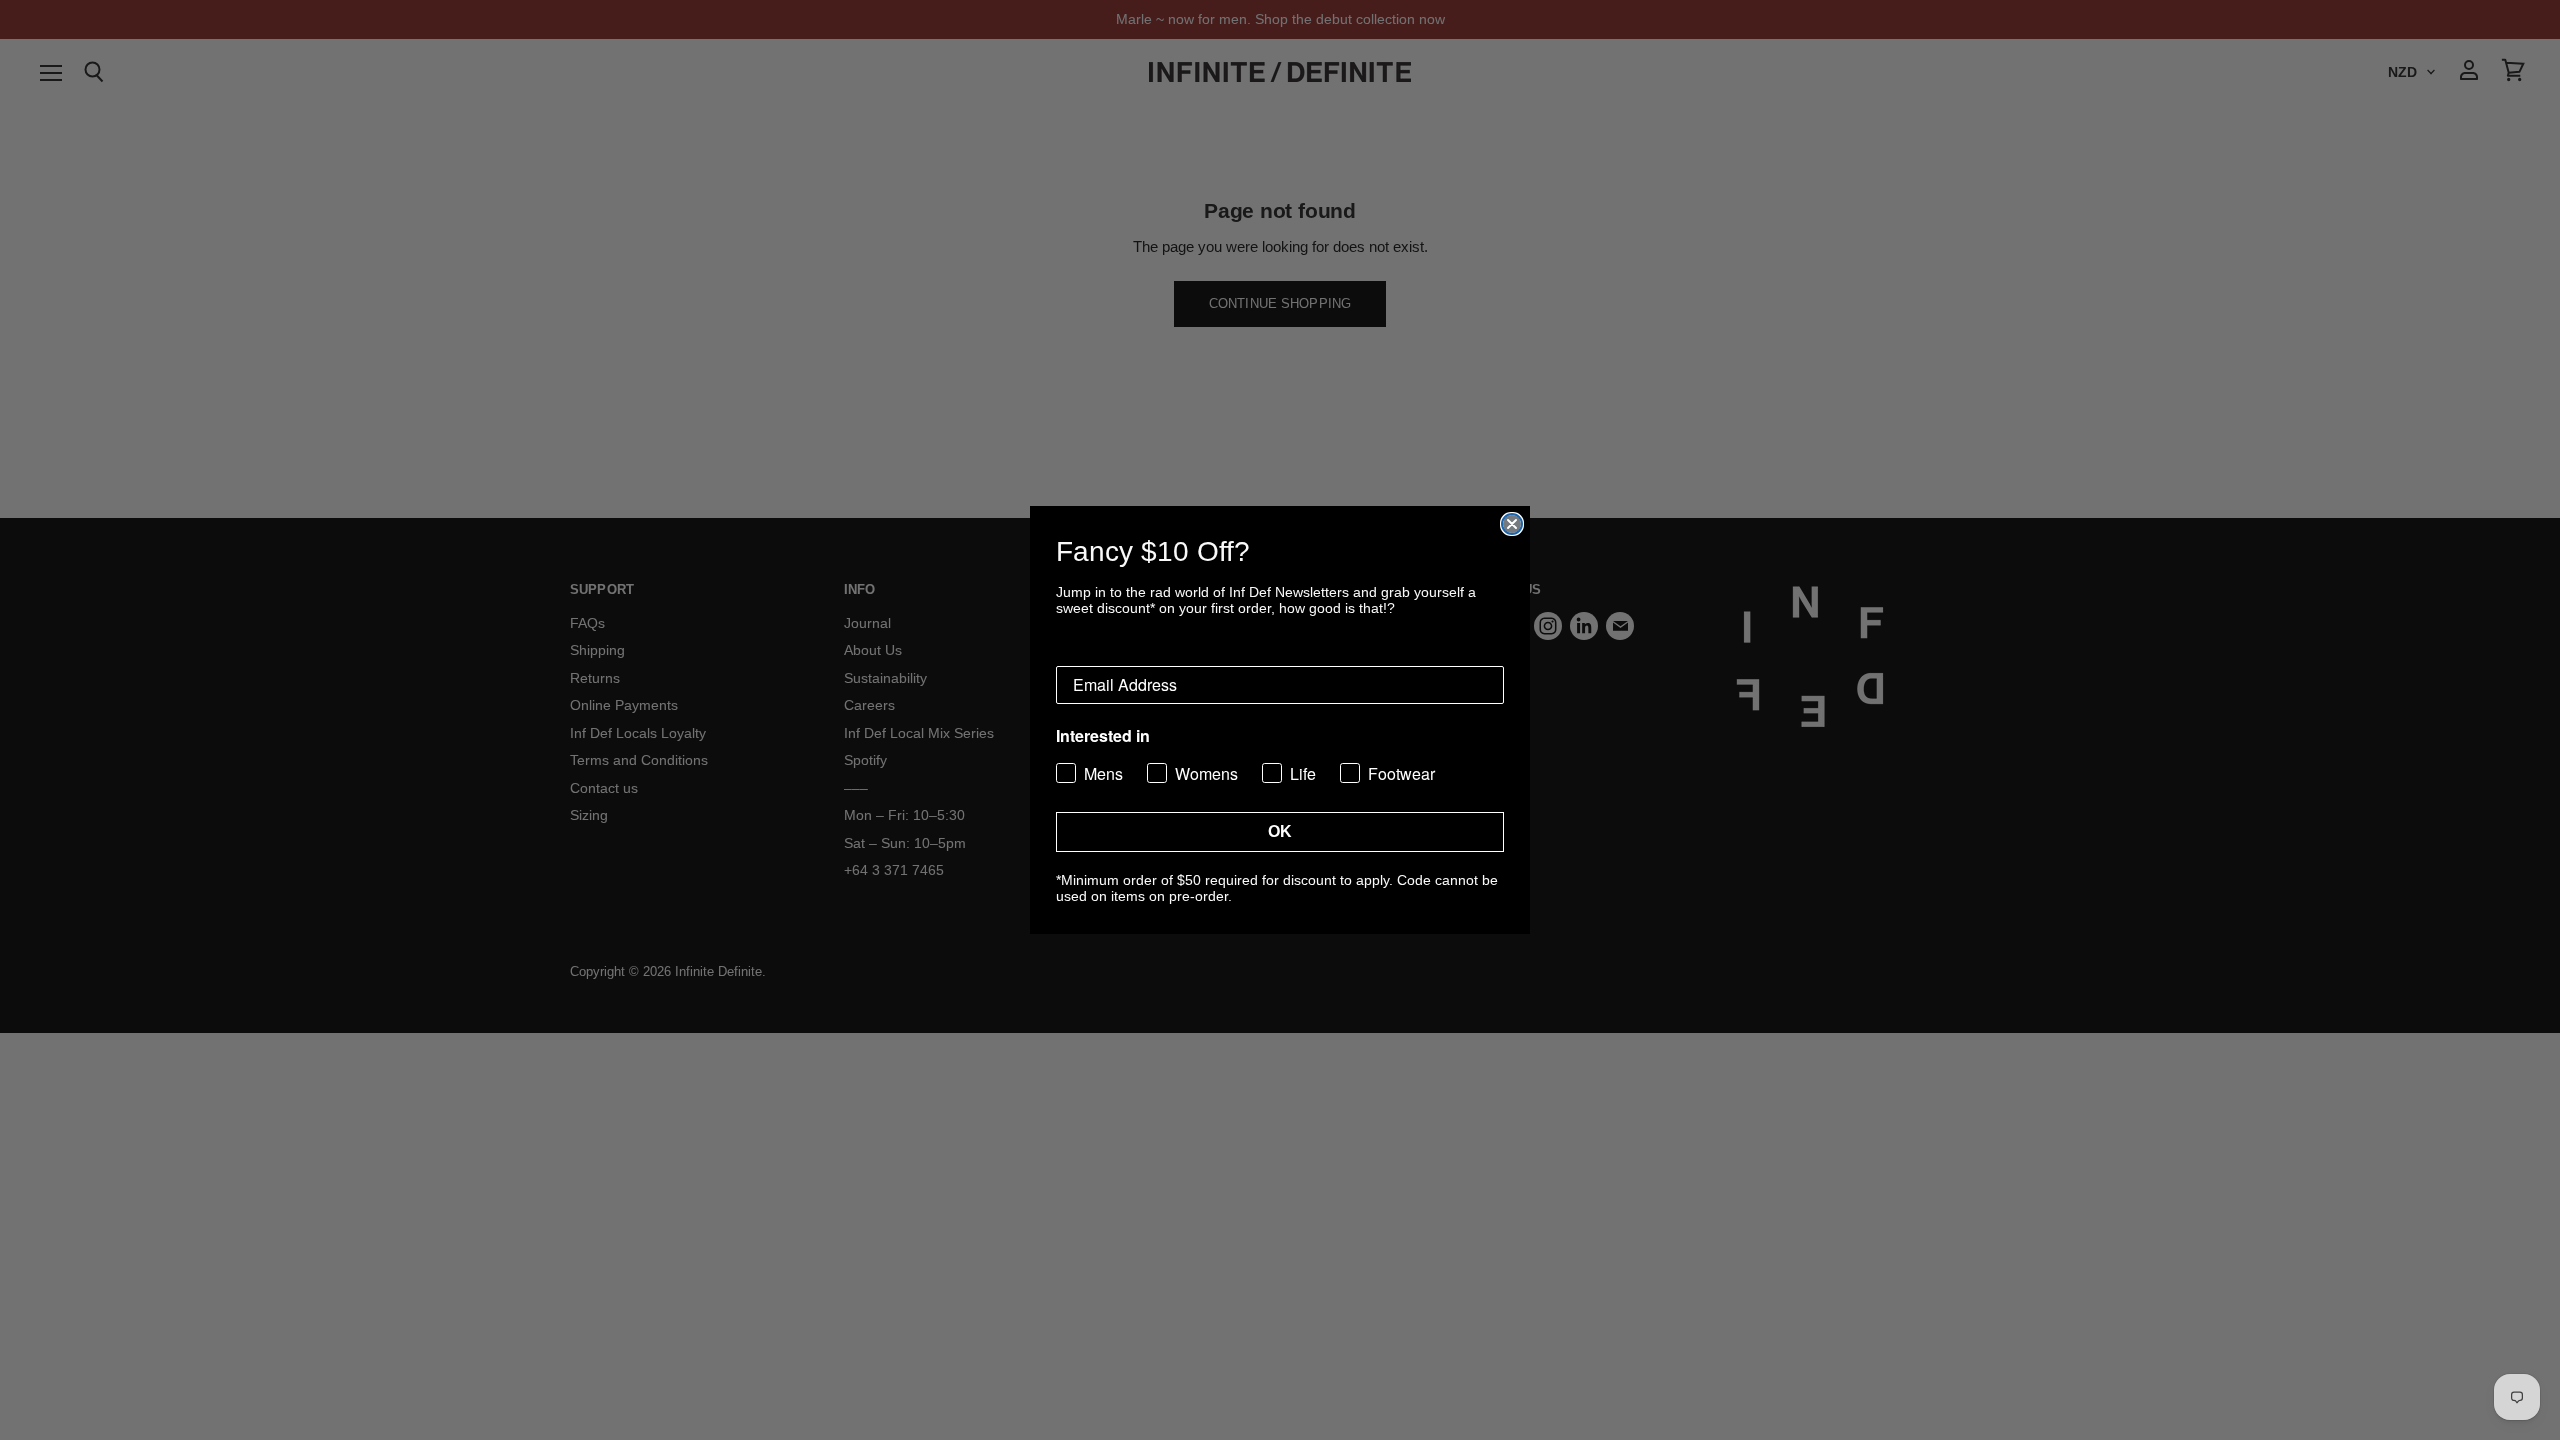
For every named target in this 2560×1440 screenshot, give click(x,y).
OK (1280, 831)
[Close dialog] (1512, 524)
